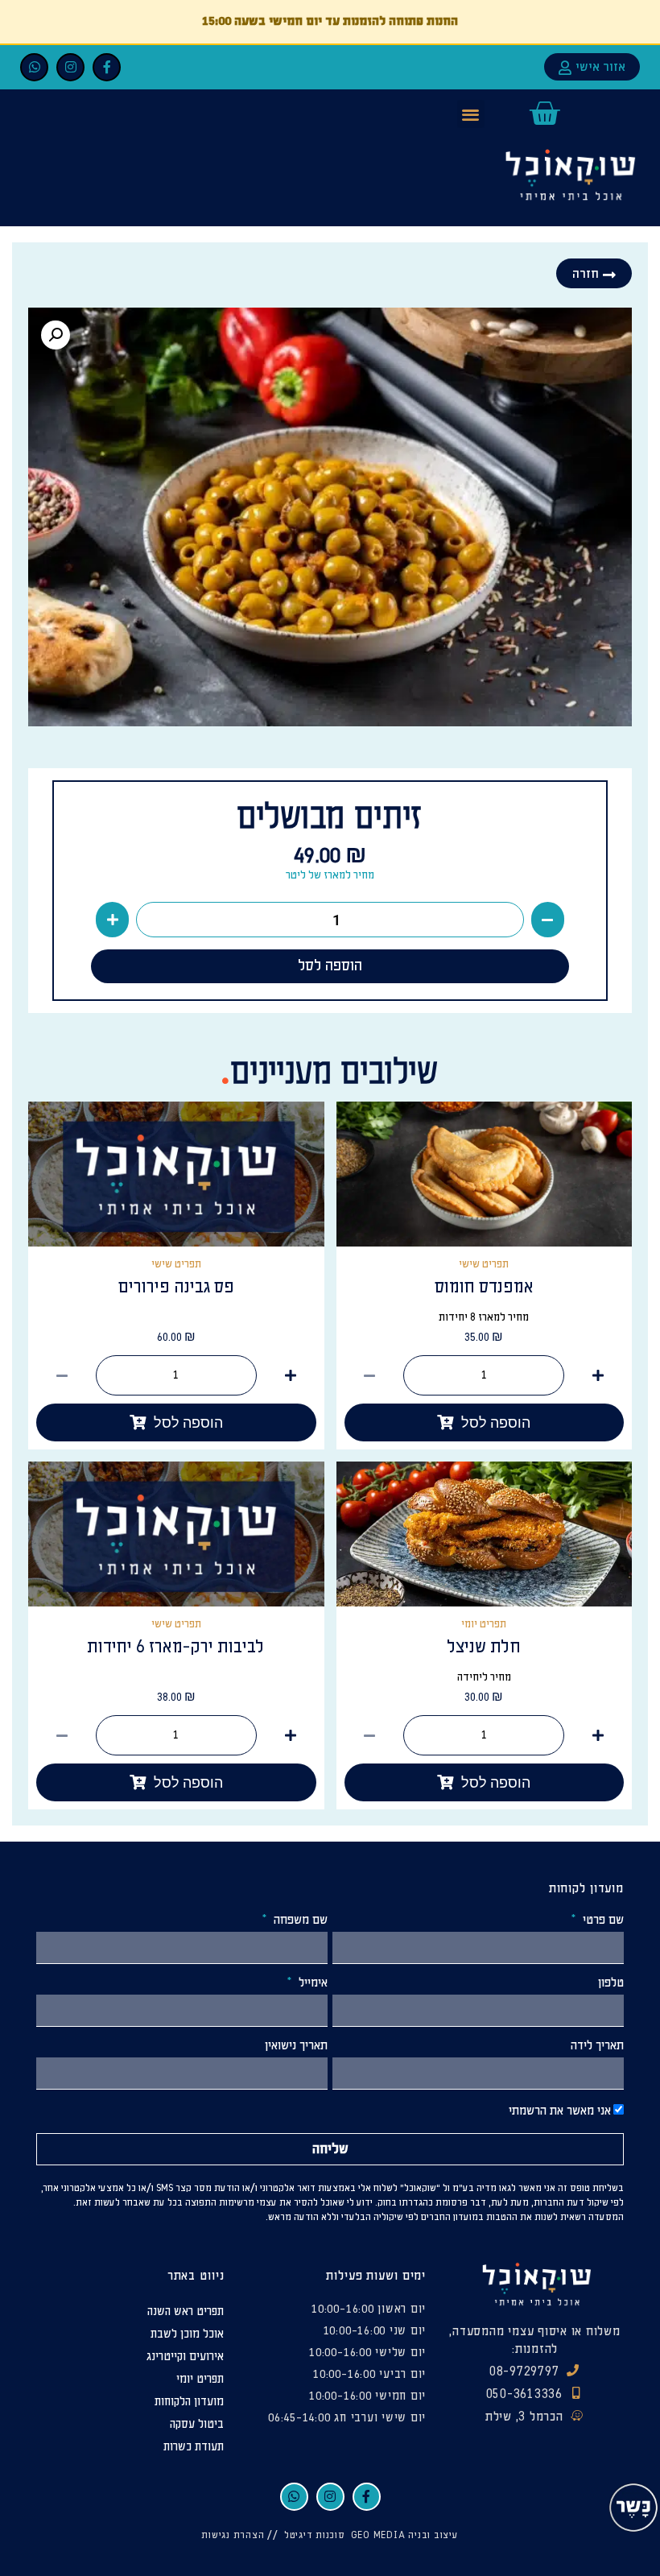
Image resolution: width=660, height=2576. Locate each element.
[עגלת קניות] (544, 114)
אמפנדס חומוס (484, 1287)
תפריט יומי (484, 1624)
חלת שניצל (484, 1647)
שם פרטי (602, 1921)
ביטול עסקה (197, 2424)
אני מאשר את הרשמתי (560, 2112)
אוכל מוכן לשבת (187, 2334)
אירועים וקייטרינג (185, 2357)
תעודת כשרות (194, 2447)
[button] (471, 114)
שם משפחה (299, 1921)
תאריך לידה (597, 2046)
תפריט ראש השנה (186, 2311)
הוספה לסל (330, 966)
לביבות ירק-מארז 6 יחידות (176, 1647)
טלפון (611, 1983)
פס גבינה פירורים (176, 1287)
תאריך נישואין (296, 2046)
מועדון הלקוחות (189, 2402)
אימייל (311, 1983)
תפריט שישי (176, 1264)
